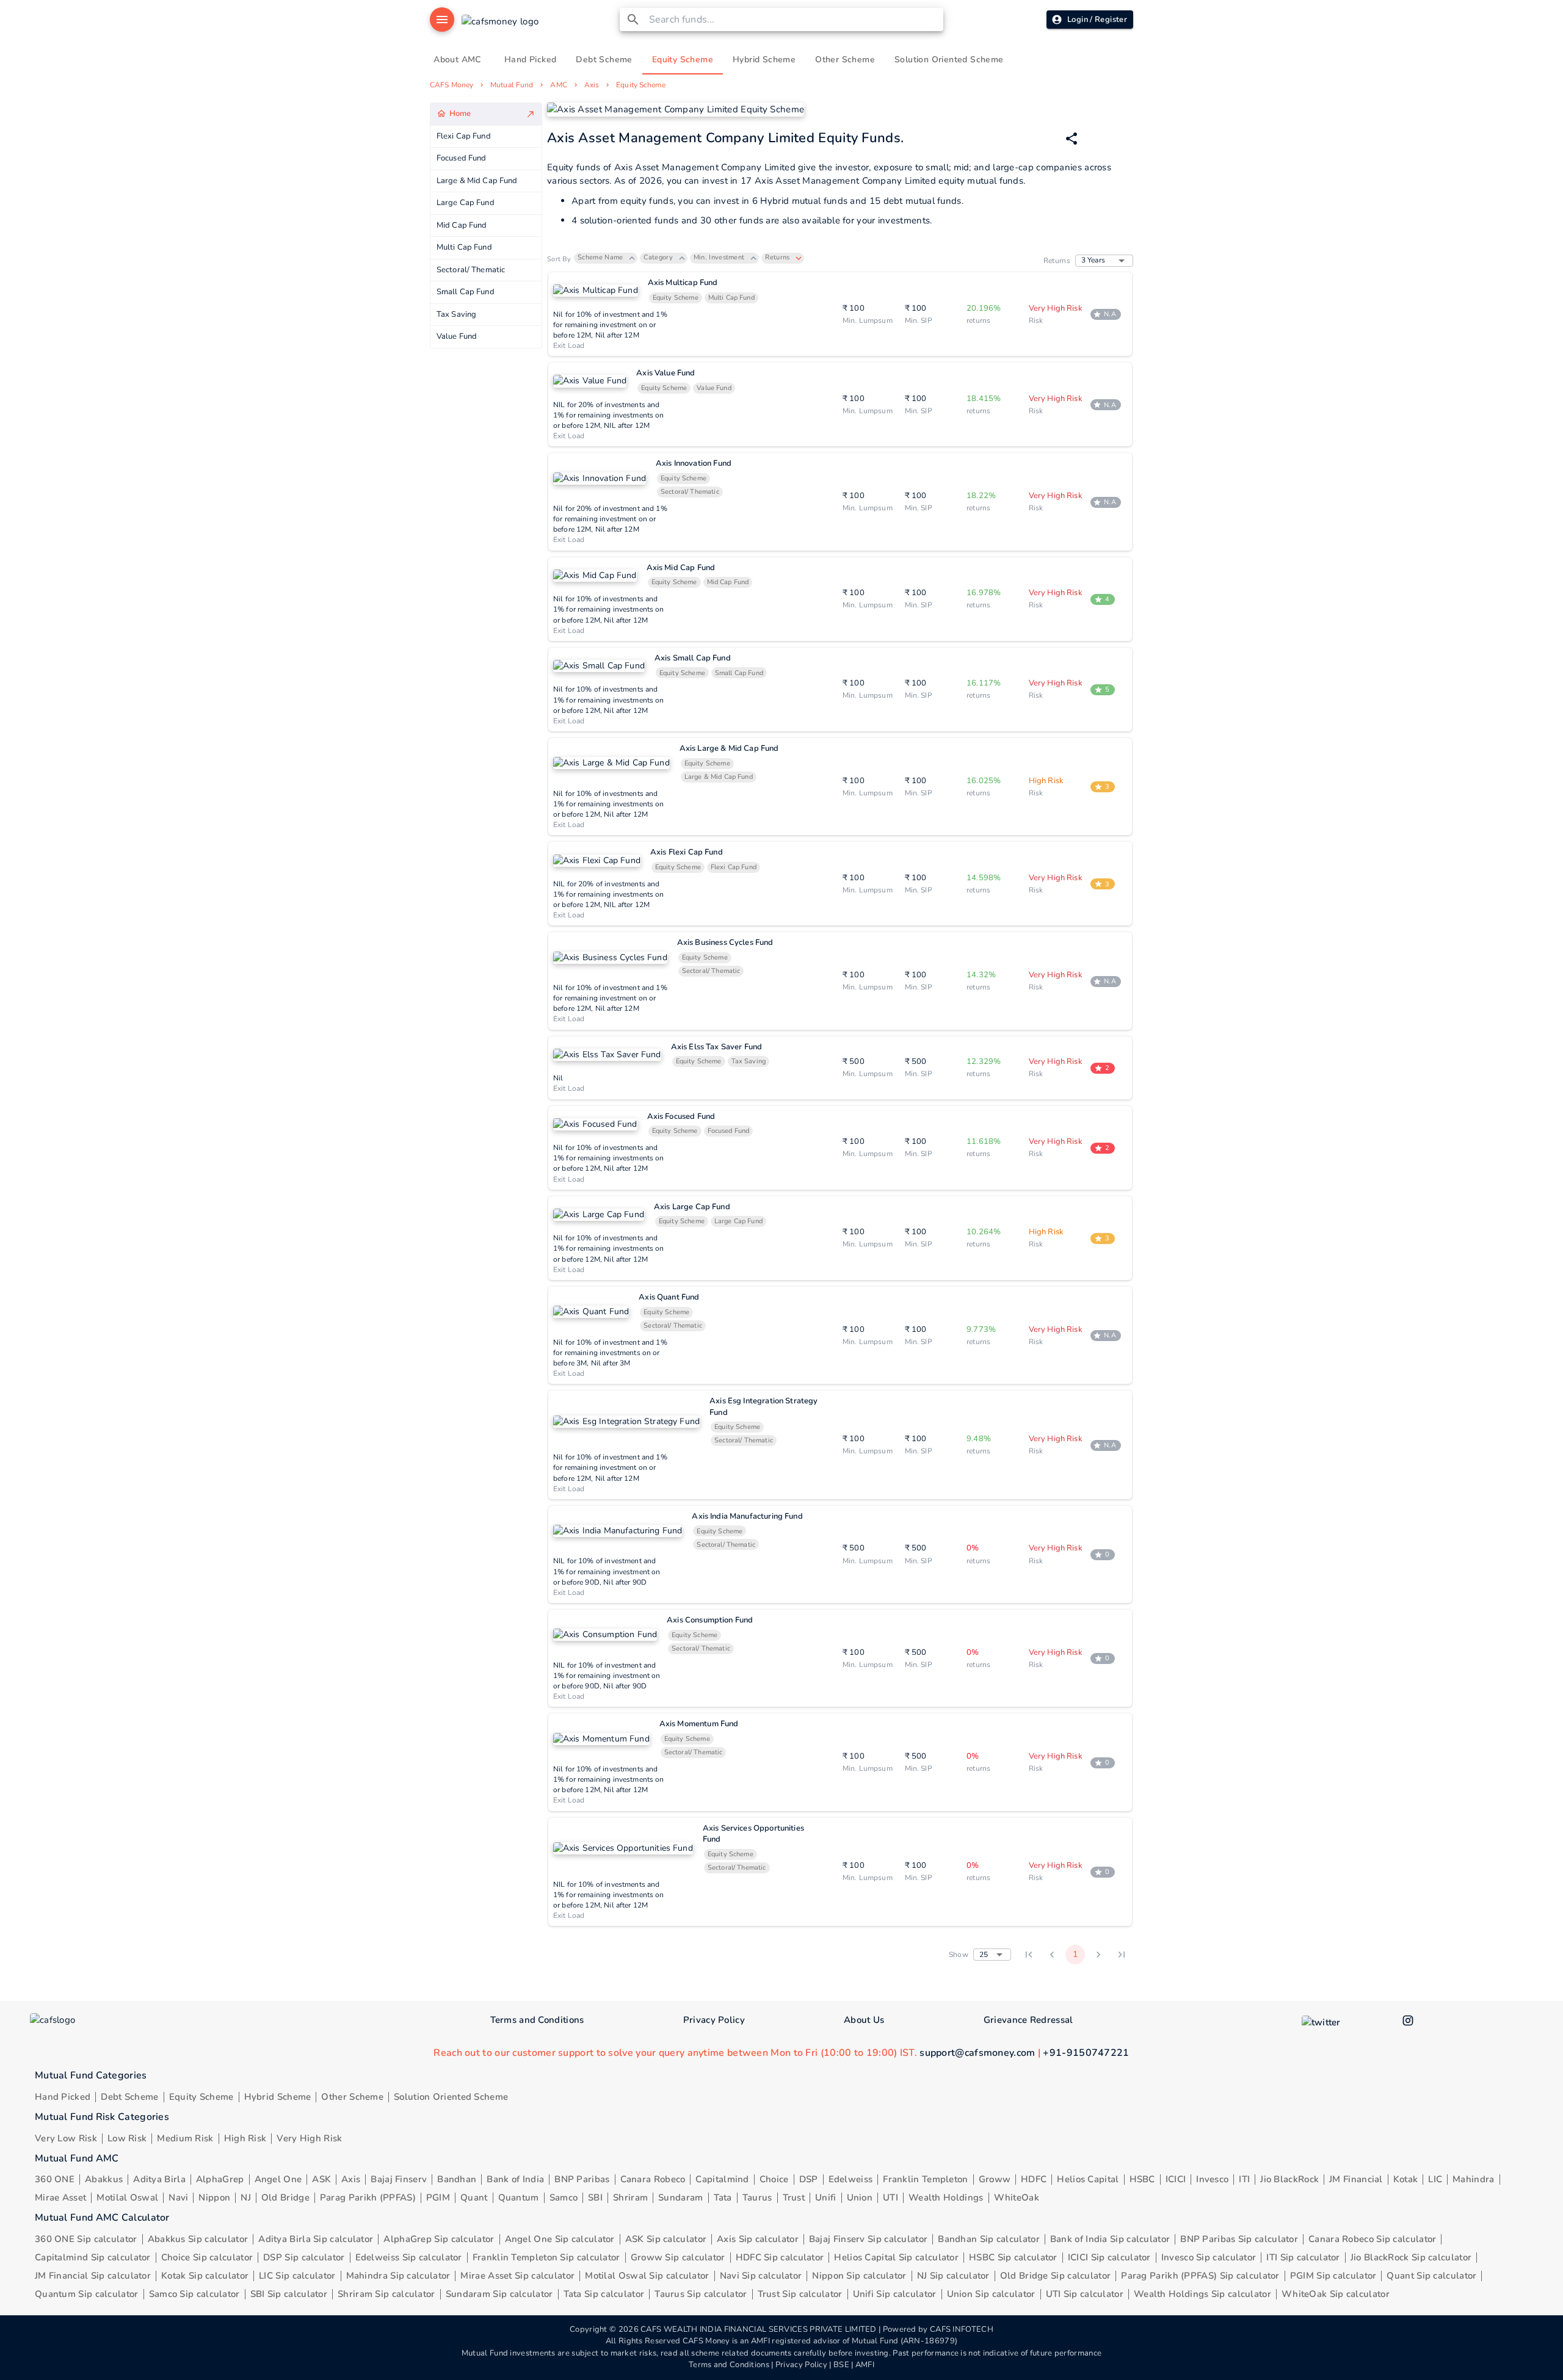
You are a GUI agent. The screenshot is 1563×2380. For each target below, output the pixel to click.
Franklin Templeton (925, 2179)
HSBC (1142, 2179)
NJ (246, 2197)
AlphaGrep (220, 2179)
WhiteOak (1017, 2197)
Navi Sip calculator (761, 2276)
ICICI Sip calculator (1109, 2257)
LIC (1435, 2179)
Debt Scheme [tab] (604, 60)
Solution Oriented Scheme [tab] (949, 60)
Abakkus (104, 2179)
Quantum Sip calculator (87, 2294)
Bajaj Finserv (399, 2179)
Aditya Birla (159, 2179)
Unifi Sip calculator (895, 2294)
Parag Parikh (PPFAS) (368, 2197)
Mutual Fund (512, 85)
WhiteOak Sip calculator (1336, 2294)
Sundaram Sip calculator (499, 2294)
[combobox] (794, 20)
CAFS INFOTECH (962, 2329)
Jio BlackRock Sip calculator (1411, 2257)
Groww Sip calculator (678, 2257)
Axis (592, 85)
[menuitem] (486, 114)
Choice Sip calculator (207, 2257)
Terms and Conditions (537, 2020)
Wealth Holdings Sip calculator (1202, 2294)
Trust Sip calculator (800, 2294)
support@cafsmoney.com (977, 2053)
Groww (995, 2179)
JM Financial (1356, 2179)
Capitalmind (722, 2179)
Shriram (630, 2197)
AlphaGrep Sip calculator (439, 2239)
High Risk (245, 2138)
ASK (321, 2179)
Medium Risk (185, 2138)
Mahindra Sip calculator (398, 2276)
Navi (178, 2197)
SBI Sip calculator (289, 2294)
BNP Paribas (582, 2179)
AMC (558, 85)
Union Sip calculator (991, 2294)
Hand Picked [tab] (530, 60)
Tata (723, 2197)
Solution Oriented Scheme (451, 2097)
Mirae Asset (60, 2197)
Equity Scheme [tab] (683, 60)
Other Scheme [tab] (845, 60)
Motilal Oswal (127, 2197)
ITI (1244, 2179)
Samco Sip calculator (194, 2294)
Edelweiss (851, 2179)
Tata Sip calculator (604, 2294)
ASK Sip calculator (666, 2239)
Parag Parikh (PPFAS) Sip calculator (1200, 2276)
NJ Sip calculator (953, 2276)
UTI (890, 2197)
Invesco (1212, 2179)
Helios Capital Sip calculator (896, 2257)
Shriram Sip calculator (386, 2294)
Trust (794, 2197)
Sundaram (680, 2197)
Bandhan (457, 2179)
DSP (809, 2179)
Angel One (278, 2179)
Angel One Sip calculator (560, 2239)
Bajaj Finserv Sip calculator (868, 2239)
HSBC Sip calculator (1013, 2257)
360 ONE (55, 2179)
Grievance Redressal (1028, 2020)
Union (860, 2197)
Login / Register (1097, 20)
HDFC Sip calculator (780, 2257)
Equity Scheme (640, 85)
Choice (774, 2179)
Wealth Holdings (946, 2197)
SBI (595, 2197)
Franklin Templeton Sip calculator (546, 2257)
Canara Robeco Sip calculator (1372, 2239)
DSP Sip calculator (304, 2257)
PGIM (438, 2197)
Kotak (1406, 2179)
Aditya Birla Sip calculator (316, 2239)
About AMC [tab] (457, 60)
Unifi (826, 2197)
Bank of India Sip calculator (1110, 2239)
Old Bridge (285, 2197)
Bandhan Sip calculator (989, 2239)
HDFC (1034, 2179)
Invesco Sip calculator (1209, 2257)
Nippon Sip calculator (859, 2276)
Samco (564, 2197)
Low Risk (127, 2138)
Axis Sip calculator (758, 2239)
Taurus (757, 2197)
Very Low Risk (66, 2138)
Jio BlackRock (1289, 2179)
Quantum (519, 2197)
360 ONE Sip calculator (86, 2239)
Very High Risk (309, 2138)
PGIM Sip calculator (1333, 2276)
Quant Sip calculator (1431, 2276)
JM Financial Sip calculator (93, 2276)
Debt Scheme (129, 2097)
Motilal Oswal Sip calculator (647, 2276)
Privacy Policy (714, 2020)
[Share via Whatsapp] (1072, 139)
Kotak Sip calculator (205, 2276)
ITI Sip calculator (1303, 2257)
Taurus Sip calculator (701, 2294)
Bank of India (515, 2179)
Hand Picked (63, 2097)
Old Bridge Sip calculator (1056, 2276)
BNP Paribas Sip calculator (1239, 2239)
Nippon (214, 2197)
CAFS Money (451, 85)
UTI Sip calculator (1085, 2294)
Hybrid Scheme (278, 2097)
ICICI (1176, 2179)
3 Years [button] (1093, 260)
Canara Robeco (653, 2179)
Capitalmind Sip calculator (93, 2257)
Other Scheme (352, 2097)
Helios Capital (1088, 2179)
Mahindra (1473, 2179)
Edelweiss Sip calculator (409, 2257)
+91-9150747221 (1086, 2053)
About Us (864, 2020)
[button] (606, 258)
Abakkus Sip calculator (198, 2239)
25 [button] (984, 1955)
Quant (474, 2197)
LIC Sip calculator (297, 2276)
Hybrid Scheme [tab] (764, 60)
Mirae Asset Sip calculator (517, 2276)
